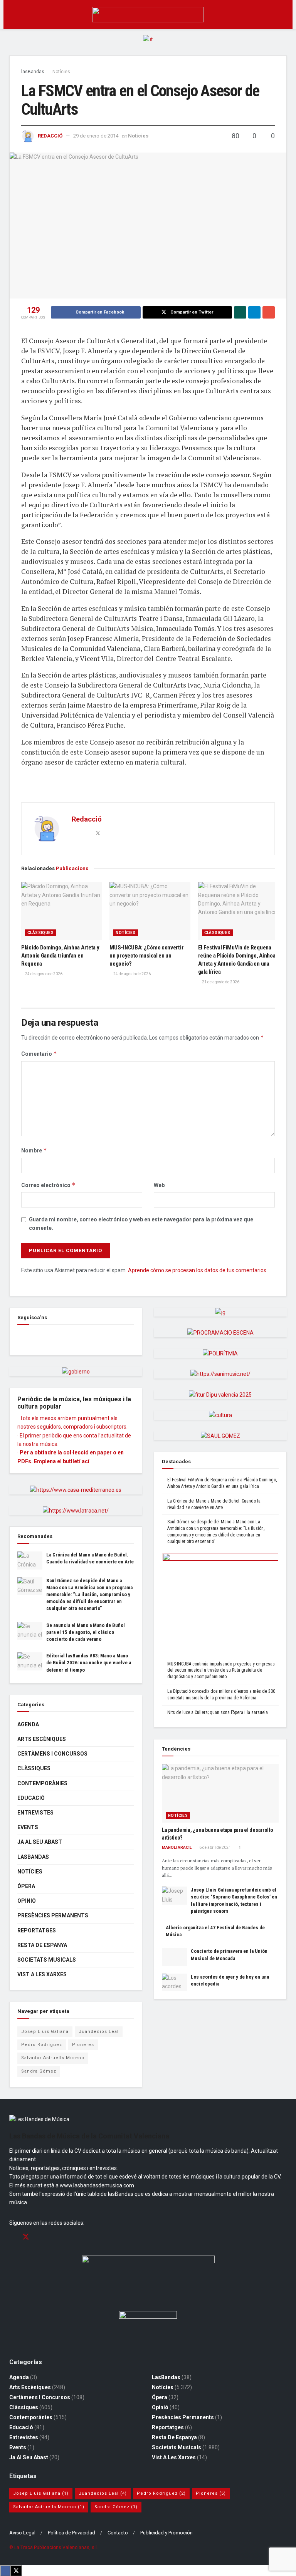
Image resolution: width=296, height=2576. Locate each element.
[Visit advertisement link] (148, 45)
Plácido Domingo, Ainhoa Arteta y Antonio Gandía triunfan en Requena (60, 956)
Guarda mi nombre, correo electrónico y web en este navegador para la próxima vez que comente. (141, 1224)
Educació (31, 1798)
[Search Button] (283, 14)
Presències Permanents (53, 1915)
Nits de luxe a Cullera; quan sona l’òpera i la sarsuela (218, 1712)
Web (159, 1185)
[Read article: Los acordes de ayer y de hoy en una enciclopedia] (174, 1982)
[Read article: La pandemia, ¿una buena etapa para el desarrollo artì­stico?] (220, 1793)
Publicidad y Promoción (166, 2533)
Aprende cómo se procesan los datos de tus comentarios (197, 1270)
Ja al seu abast (40, 1842)
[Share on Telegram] (254, 312)
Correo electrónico (48, 1185)
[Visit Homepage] (148, 15)
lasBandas (33, 72)
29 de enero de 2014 (96, 136)
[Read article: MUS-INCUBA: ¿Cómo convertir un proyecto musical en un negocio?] (150, 911)
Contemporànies (42, 1783)
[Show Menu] (13, 14)
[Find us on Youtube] (53, 2237)
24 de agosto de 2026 (43, 974)
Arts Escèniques (42, 1739)
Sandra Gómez (39, 2071)
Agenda (28, 1724)
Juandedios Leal (99, 2032)
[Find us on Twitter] (26, 2237)
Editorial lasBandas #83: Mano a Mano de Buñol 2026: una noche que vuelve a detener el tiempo (89, 1663)
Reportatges (37, 1930)
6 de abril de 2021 (215, 1847)
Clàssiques (40, 933)
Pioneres (83, 2045)
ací (86, 1461)
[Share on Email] (269, 312)
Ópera (26, 1886)
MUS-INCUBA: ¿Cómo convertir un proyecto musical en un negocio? (146, 956)
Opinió (27, 1901)
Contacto (118, 2533)
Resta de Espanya (42, 1945)
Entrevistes (35, 1813)
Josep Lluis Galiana (45, 2032)
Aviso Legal (22, 2533)
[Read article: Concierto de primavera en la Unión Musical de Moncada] (174, 1957)
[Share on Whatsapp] (240, 312)
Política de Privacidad (71, 2533)
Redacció (50, 136)
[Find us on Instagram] (40, 2237)
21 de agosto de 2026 (220, 982)
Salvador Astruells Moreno (53, 2058)
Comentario (39, 1054)
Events (28, 1827)
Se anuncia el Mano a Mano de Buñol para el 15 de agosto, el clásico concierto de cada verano (86, 1632)
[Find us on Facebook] (20, 1337)
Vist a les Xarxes (42, 1974)
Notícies (61, 72)
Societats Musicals (47, 1960)
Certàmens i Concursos (52, 1754)
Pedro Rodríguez (42, 2045)
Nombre (34, 1150)
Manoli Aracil (177, 1847)
